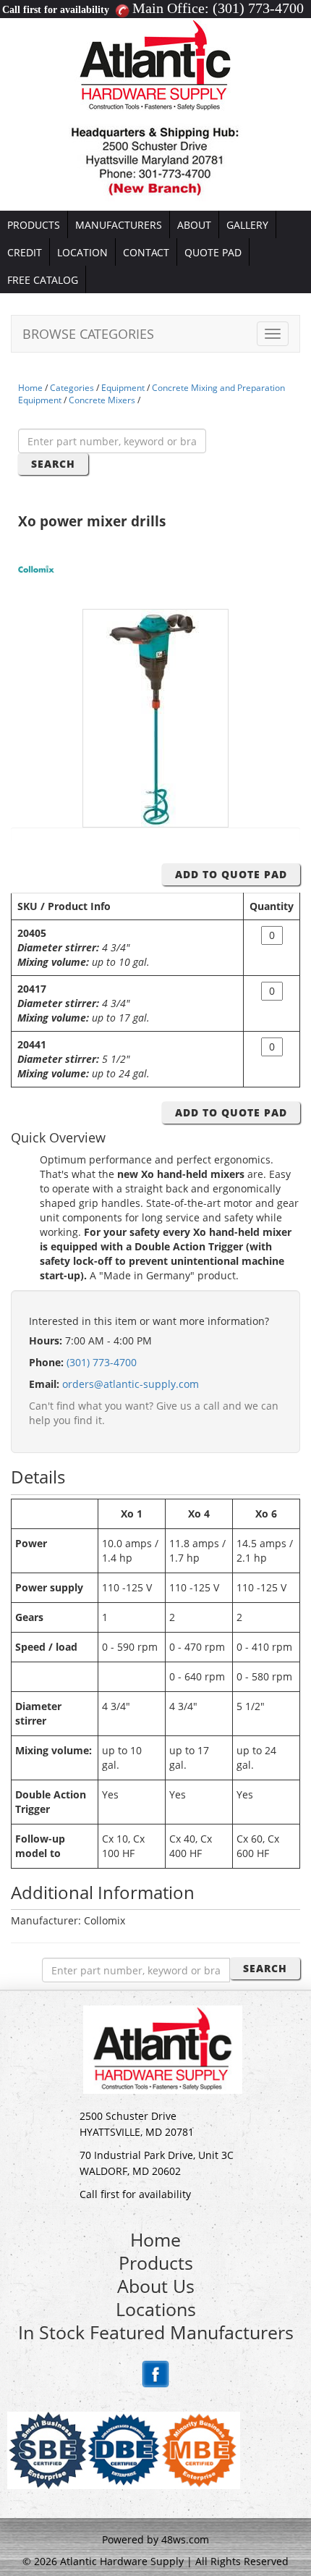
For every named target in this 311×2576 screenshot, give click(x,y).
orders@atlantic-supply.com (131, 1384)
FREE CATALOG (43, 280)
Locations (156, 2309)
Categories (72, 388)
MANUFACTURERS (119, 225)
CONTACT (146, 252)
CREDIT (25, 252)
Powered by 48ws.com (155, 2539)
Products (156, 2263)
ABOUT (194, 225)
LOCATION (82, 252)
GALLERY (247, 225)
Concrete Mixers (102, 400)
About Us (156, 2286)
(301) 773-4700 (258, 8)
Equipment (123, 388)
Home (30, 388)
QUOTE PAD (213, 252)
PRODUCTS (34, 225)
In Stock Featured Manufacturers (156, 2332)
